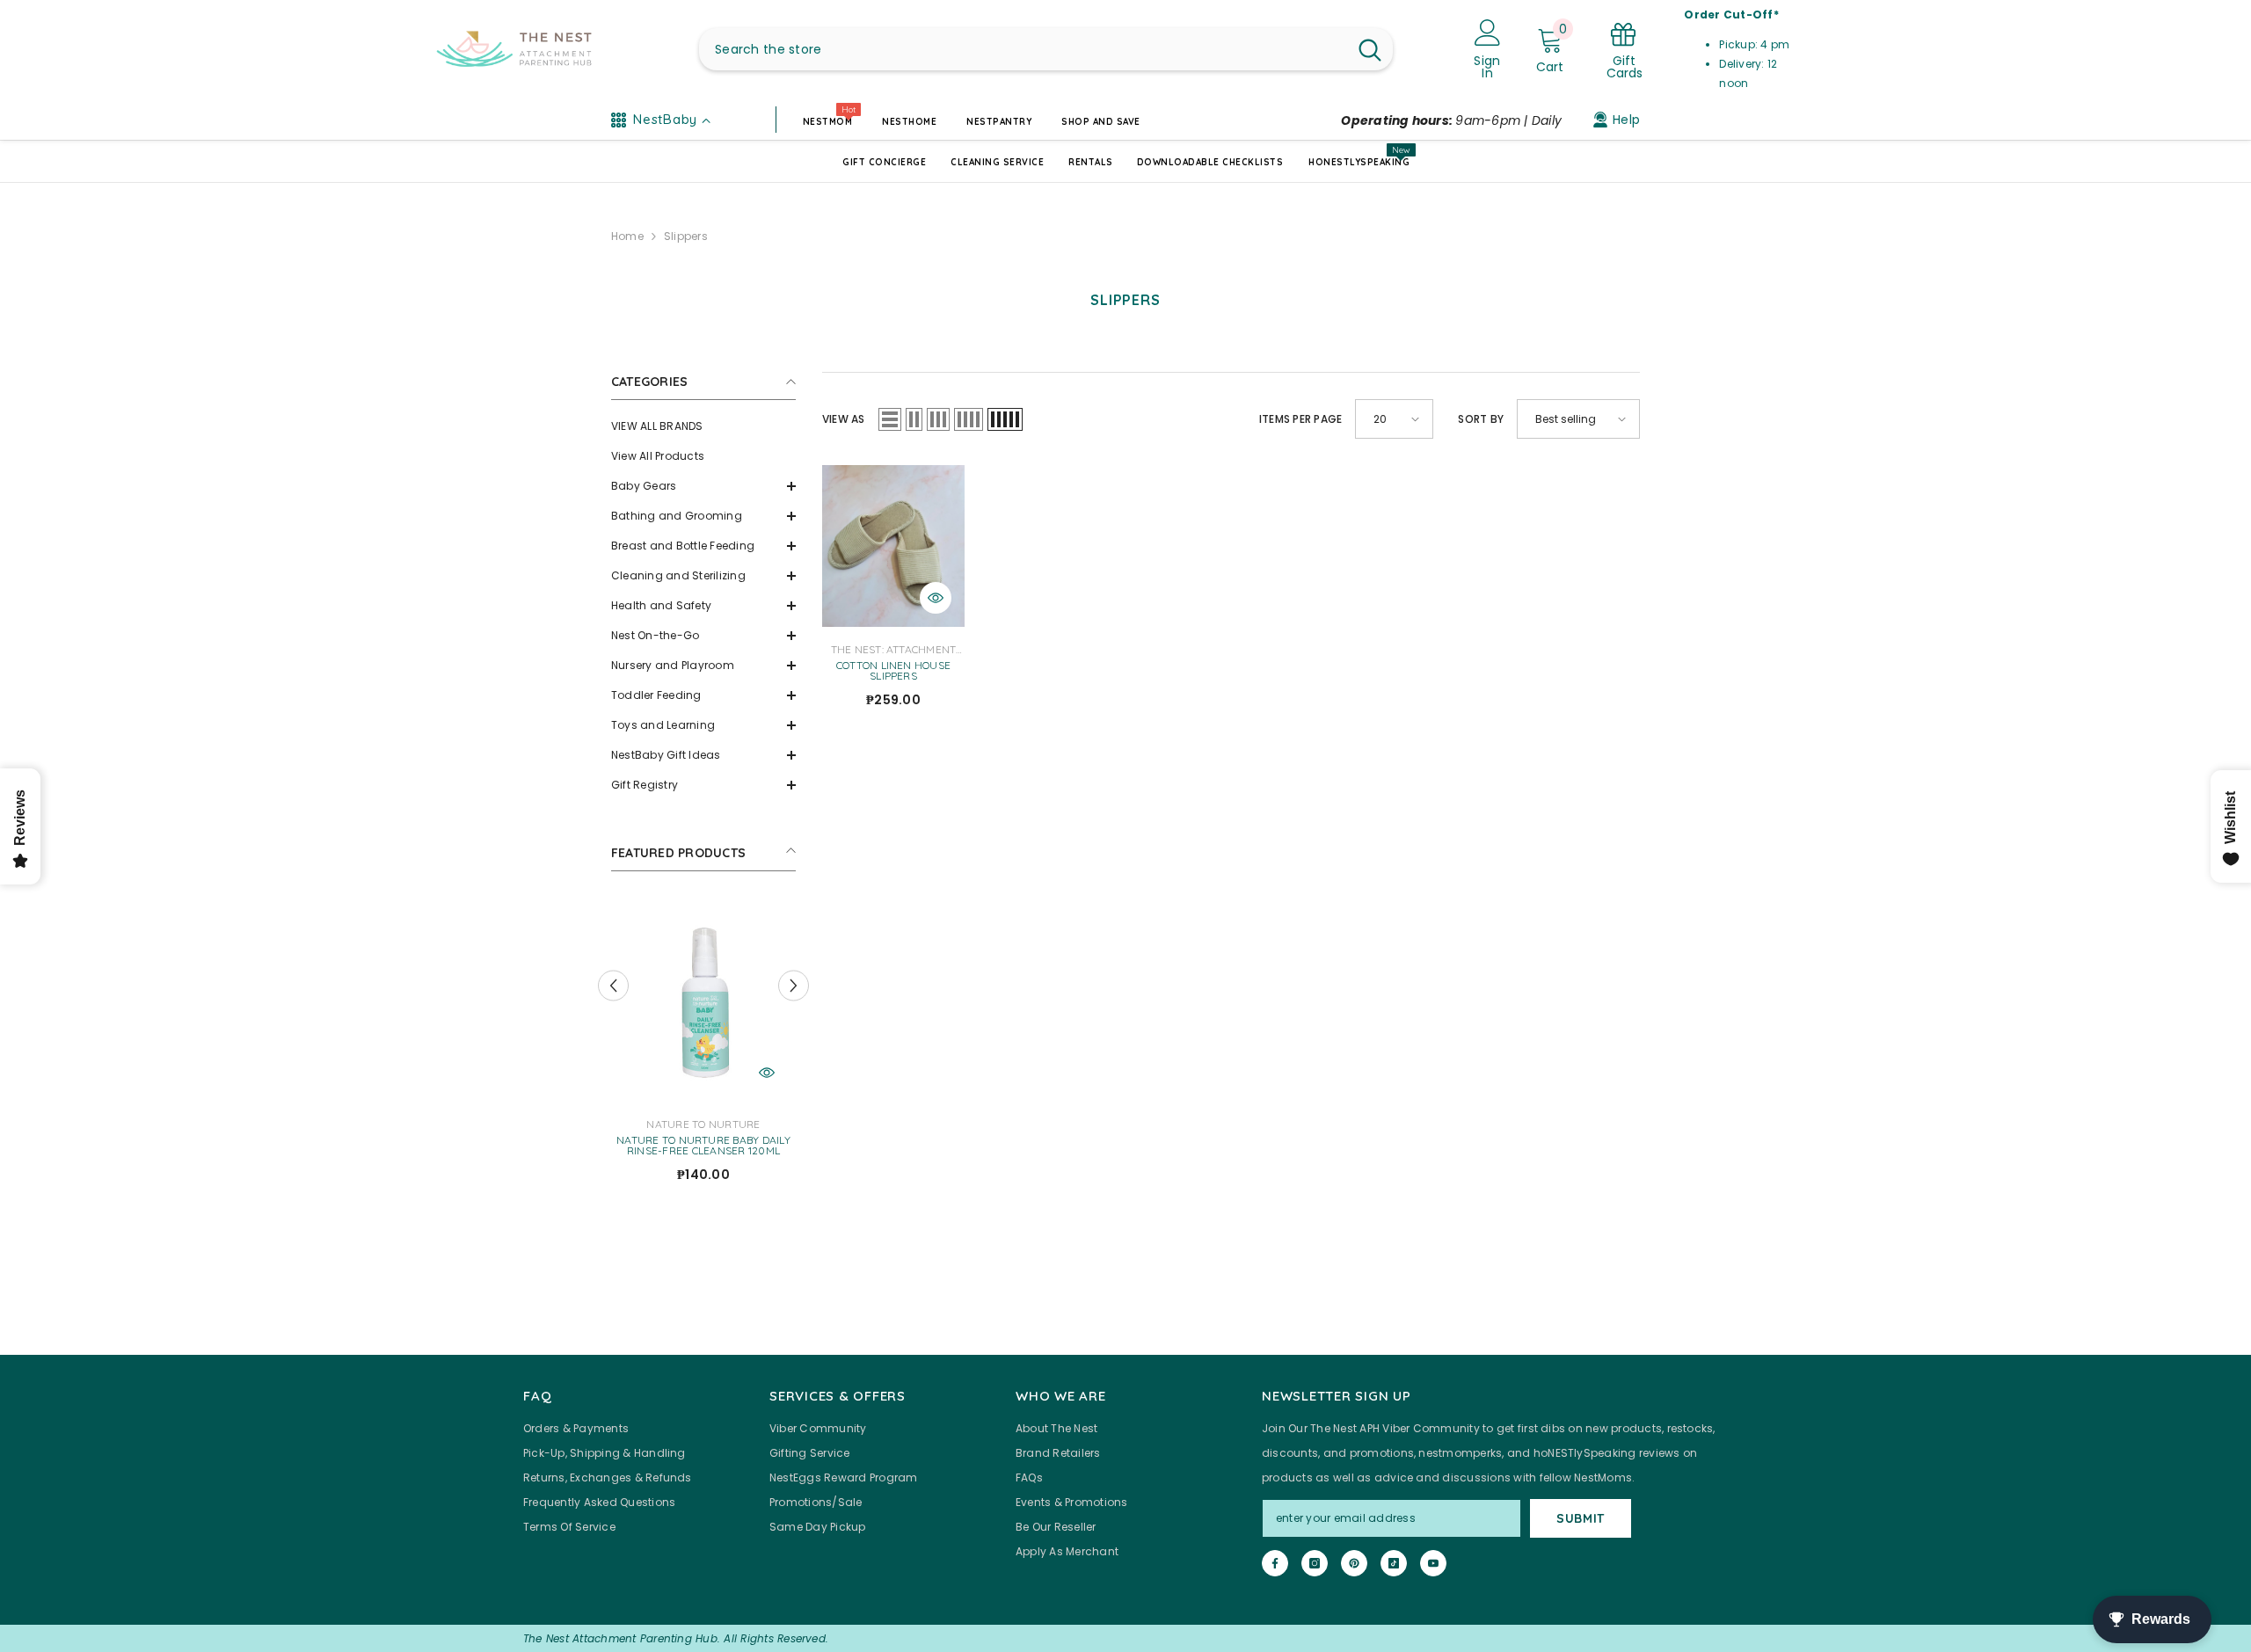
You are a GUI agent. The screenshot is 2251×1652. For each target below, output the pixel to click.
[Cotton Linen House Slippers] (893, 546)
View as (844, 419)
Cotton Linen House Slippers (893, 671)
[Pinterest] (1354, 1563)
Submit (1581, 1518)
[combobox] (1023, 49)
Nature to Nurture (703, 1124)
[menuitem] (703, 426)
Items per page (1300, 419)
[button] (703, 486)
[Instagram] (1315, 1563)
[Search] (1046, 49)
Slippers (686, 236)
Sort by (1481, 419)
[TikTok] (1394, 1563)
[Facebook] (1275, 1563)
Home (627, 236)
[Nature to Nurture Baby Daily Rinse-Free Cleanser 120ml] (703, 1000)
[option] (703, 1047)
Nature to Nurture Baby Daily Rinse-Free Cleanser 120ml (703, 1146)
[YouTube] (1433, 1563)
